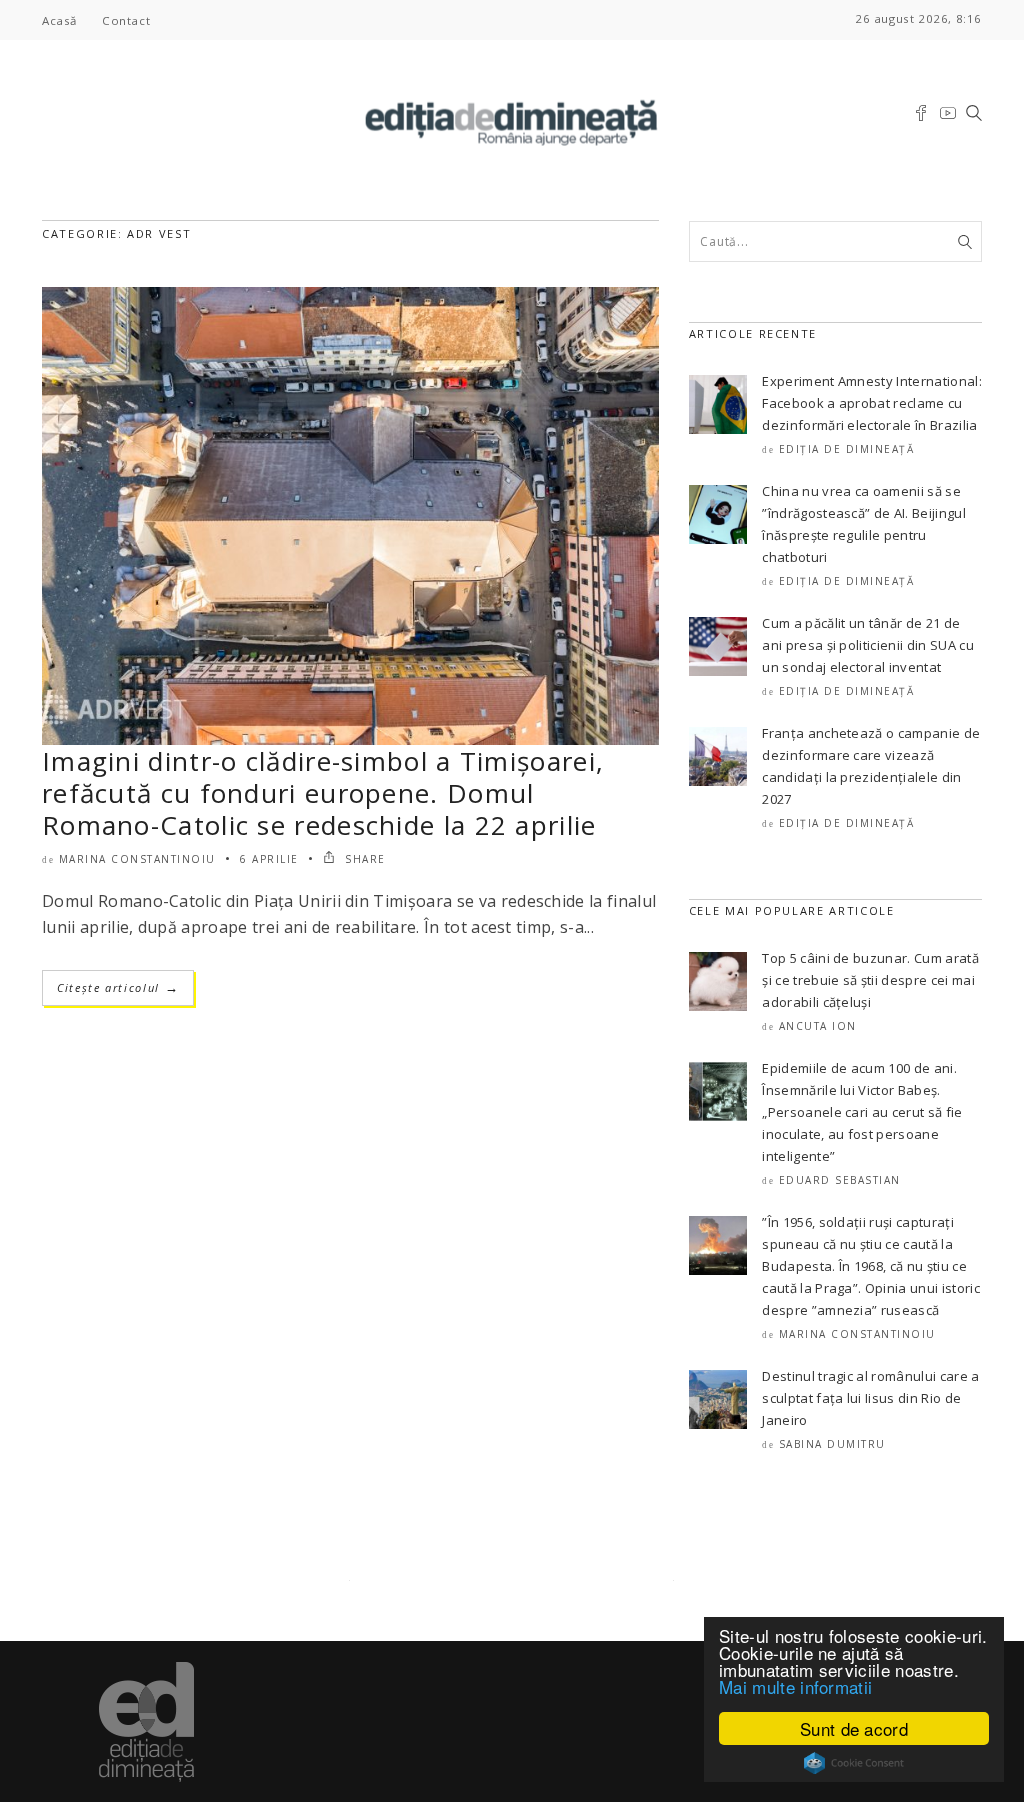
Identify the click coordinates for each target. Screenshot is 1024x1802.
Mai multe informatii (795, 1686)
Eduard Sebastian (840, 1180)
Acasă (59, 20)
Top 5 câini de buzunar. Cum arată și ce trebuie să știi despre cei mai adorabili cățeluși (870, 980)
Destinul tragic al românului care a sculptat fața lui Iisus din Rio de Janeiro (870, 1398)
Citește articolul (118, 987)
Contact (126, 20)
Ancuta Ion (818, 1026)
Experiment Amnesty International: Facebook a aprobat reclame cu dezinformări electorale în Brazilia (872, 403)
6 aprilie (269, 859)
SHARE (363, 859)
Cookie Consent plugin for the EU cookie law (854, 1763)
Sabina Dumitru (832, 1444)
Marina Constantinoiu (137, 859)
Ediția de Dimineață (847, 449)
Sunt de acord (854, 1728)
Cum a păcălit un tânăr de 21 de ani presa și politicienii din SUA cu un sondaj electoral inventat (868, 645)
